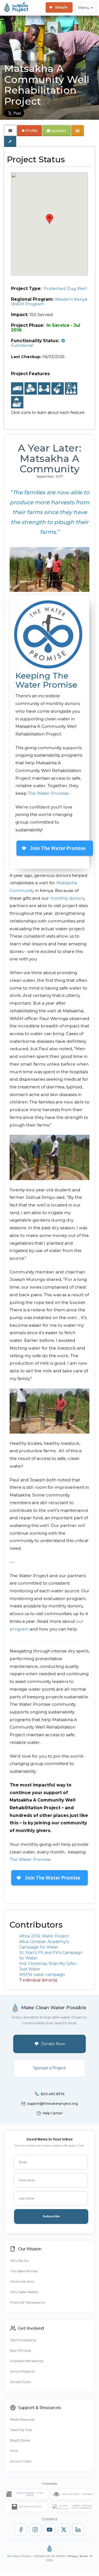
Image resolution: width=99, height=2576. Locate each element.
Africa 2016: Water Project (44, 1936)
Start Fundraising (23, 2340)
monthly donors (67, 898)
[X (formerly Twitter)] (64, 2530)
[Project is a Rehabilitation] (17, 389)
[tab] (10, 131)
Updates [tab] (58, 131)
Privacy (72, 2556)
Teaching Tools (21, 2430)
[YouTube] (50, 2530)
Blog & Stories (20, 2440)
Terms (84, 2556)
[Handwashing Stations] (58, 389)
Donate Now (53, 2044)
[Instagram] (35, 2530)
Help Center (53, 2113)
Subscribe (51, 2216)
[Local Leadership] (31, 389)
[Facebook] (21, 2530)
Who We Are (19, 2261)
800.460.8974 (53, 2094)
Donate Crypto (21, 2382)
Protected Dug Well (65, 288)
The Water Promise (48, 793)
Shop (14, 2451)
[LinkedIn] (78, 2530)
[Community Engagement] (44, 389)
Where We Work (22, 2282)
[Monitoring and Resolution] (17, 402)
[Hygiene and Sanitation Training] (71, 389)
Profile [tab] (31, 131)
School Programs (22, 2371)
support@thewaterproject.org (53, 2104)
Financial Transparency (28, 2302)
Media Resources (22, 2419)
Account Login (21, 2461)
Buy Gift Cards (21, 2351)
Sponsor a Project (50, 2068)
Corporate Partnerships (27, 2361)
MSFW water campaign (42, 1975)
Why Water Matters (24, 2292)
